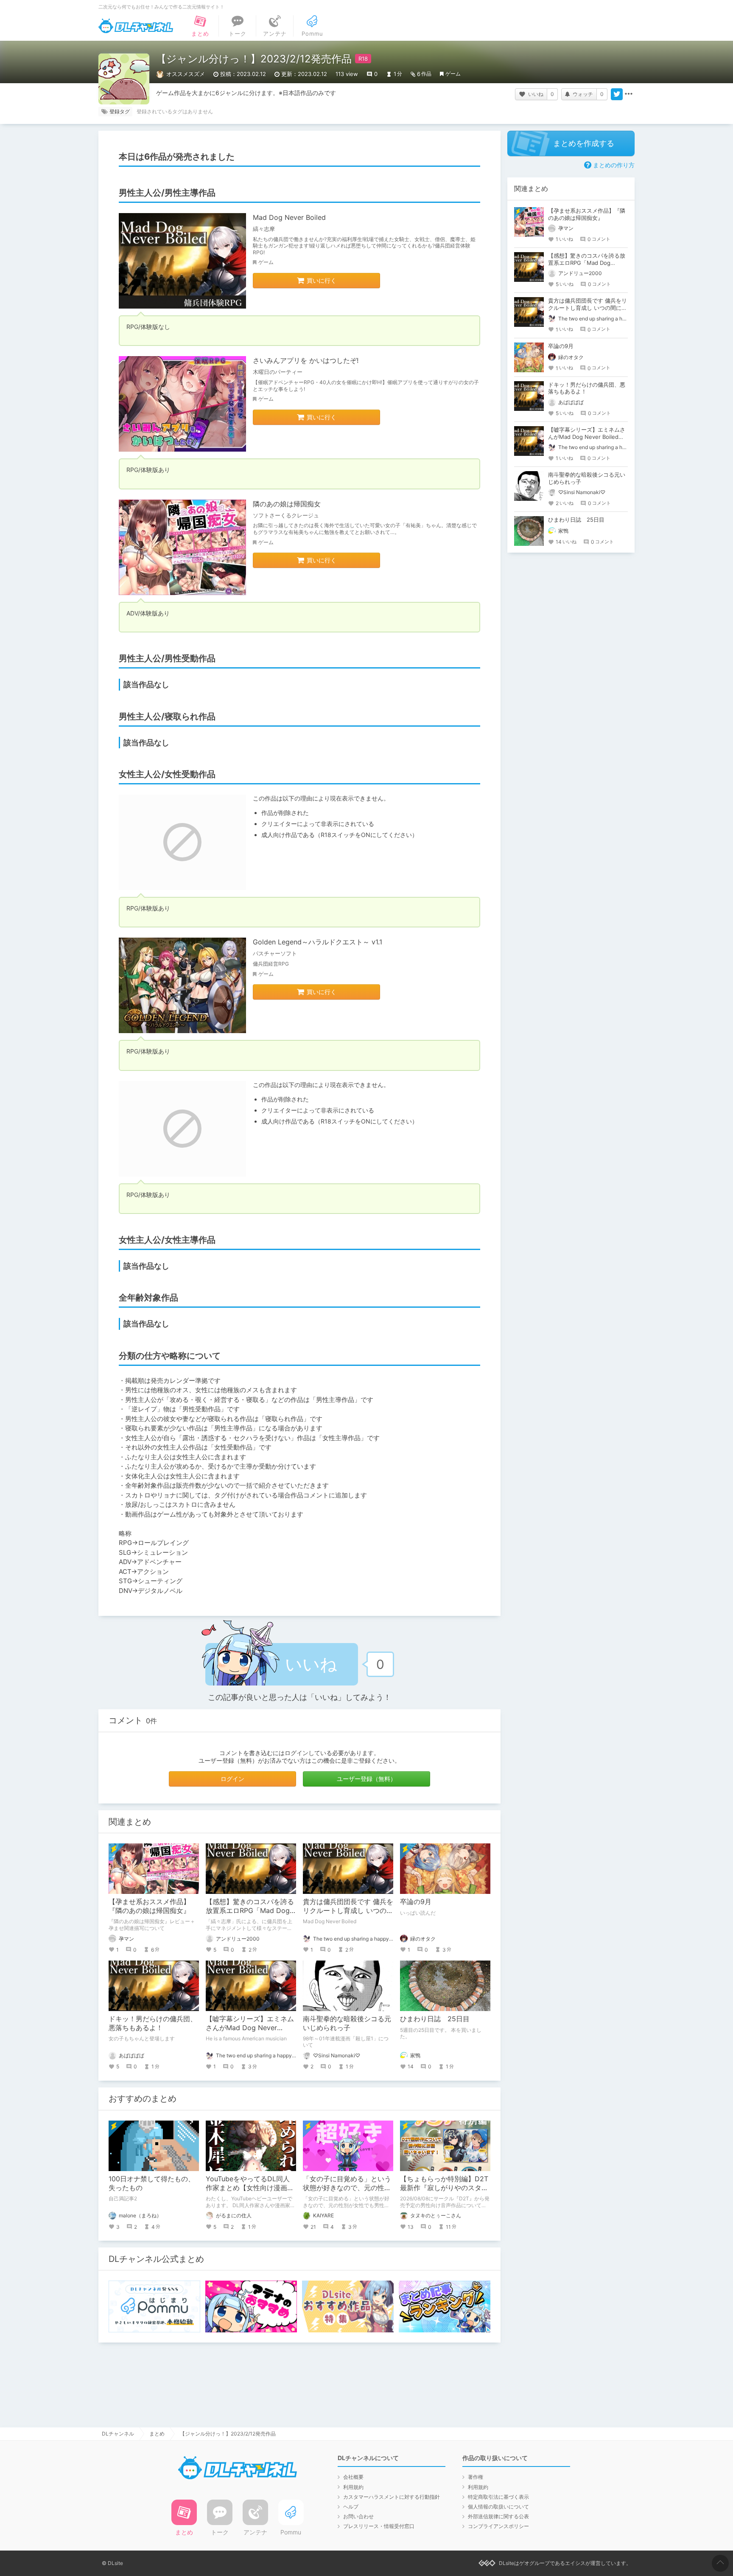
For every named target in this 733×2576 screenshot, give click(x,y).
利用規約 (353, 2487)
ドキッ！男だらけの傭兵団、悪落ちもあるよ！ (153, 2023)
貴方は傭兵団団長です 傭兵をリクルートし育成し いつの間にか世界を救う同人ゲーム (348, 1910)
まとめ (157, 2434)
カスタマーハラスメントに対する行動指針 (392, 2497)
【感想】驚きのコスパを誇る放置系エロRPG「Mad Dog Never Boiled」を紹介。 (250, 1910)
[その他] (629, 94)
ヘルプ (351, 2507)
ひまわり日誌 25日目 (435, 2019)
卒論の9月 (416, 1902)
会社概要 (353, 2477)
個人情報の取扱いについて (498, 2507)
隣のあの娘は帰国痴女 (287, 504)
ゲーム (453, 74)
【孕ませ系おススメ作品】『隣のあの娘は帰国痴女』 (149, 1906)
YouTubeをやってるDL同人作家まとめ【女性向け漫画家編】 (250, 2188)
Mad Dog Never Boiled (289, 217)
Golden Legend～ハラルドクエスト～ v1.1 (318, 942)
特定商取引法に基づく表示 (498, 2497)
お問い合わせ (358, 2516)
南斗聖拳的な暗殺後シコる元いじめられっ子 (347, 2023)
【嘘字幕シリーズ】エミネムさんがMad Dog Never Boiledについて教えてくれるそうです (587, 437)
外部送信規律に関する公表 (498, 2516)
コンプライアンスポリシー (498, 2526)
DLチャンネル (136, 26)
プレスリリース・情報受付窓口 (379, 2526)
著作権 (476, 2477)
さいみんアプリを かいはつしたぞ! (306, 360)
